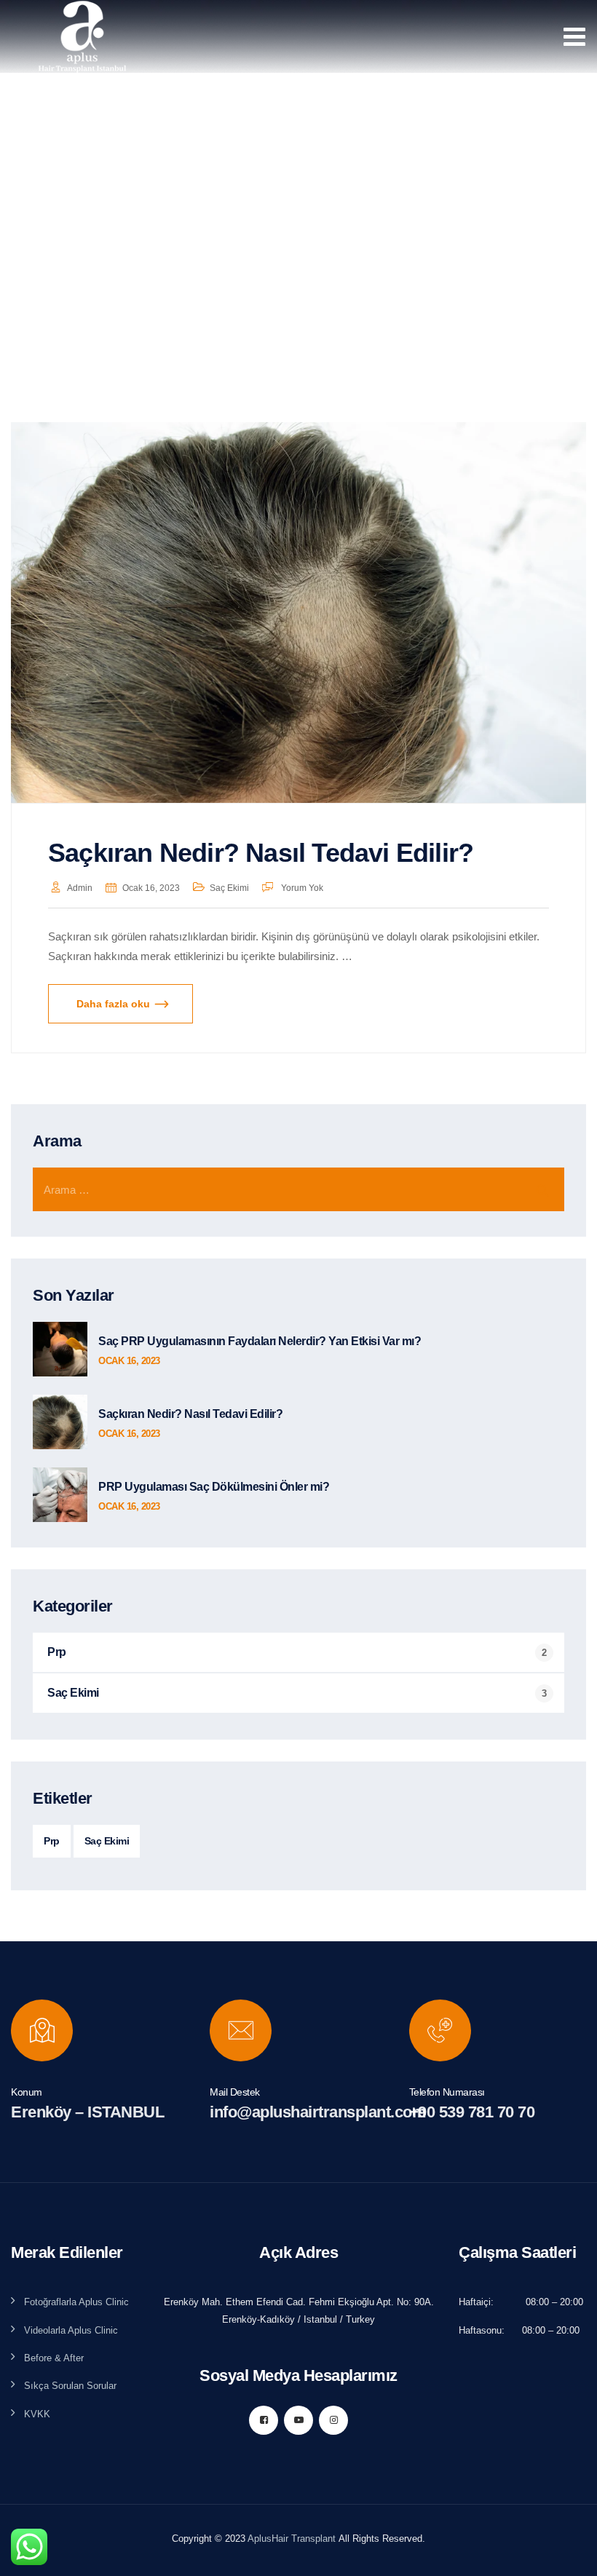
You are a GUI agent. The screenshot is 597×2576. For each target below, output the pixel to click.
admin (80, 888)
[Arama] (542, 1189)
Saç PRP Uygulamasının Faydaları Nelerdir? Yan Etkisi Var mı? (260, 1341)
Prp (57, 1652)
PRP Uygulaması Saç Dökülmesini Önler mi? (214, 1487)
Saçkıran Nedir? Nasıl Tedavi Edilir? (261, 853)
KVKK (37, 2414)
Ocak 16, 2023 (129, 1361)
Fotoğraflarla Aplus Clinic (76, 2302)
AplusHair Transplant (292, 2539)
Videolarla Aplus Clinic (71, 2330)
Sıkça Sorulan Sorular (70, 2386)
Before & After (54, 2358)
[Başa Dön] (566, 2552)
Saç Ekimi (229, 888)
